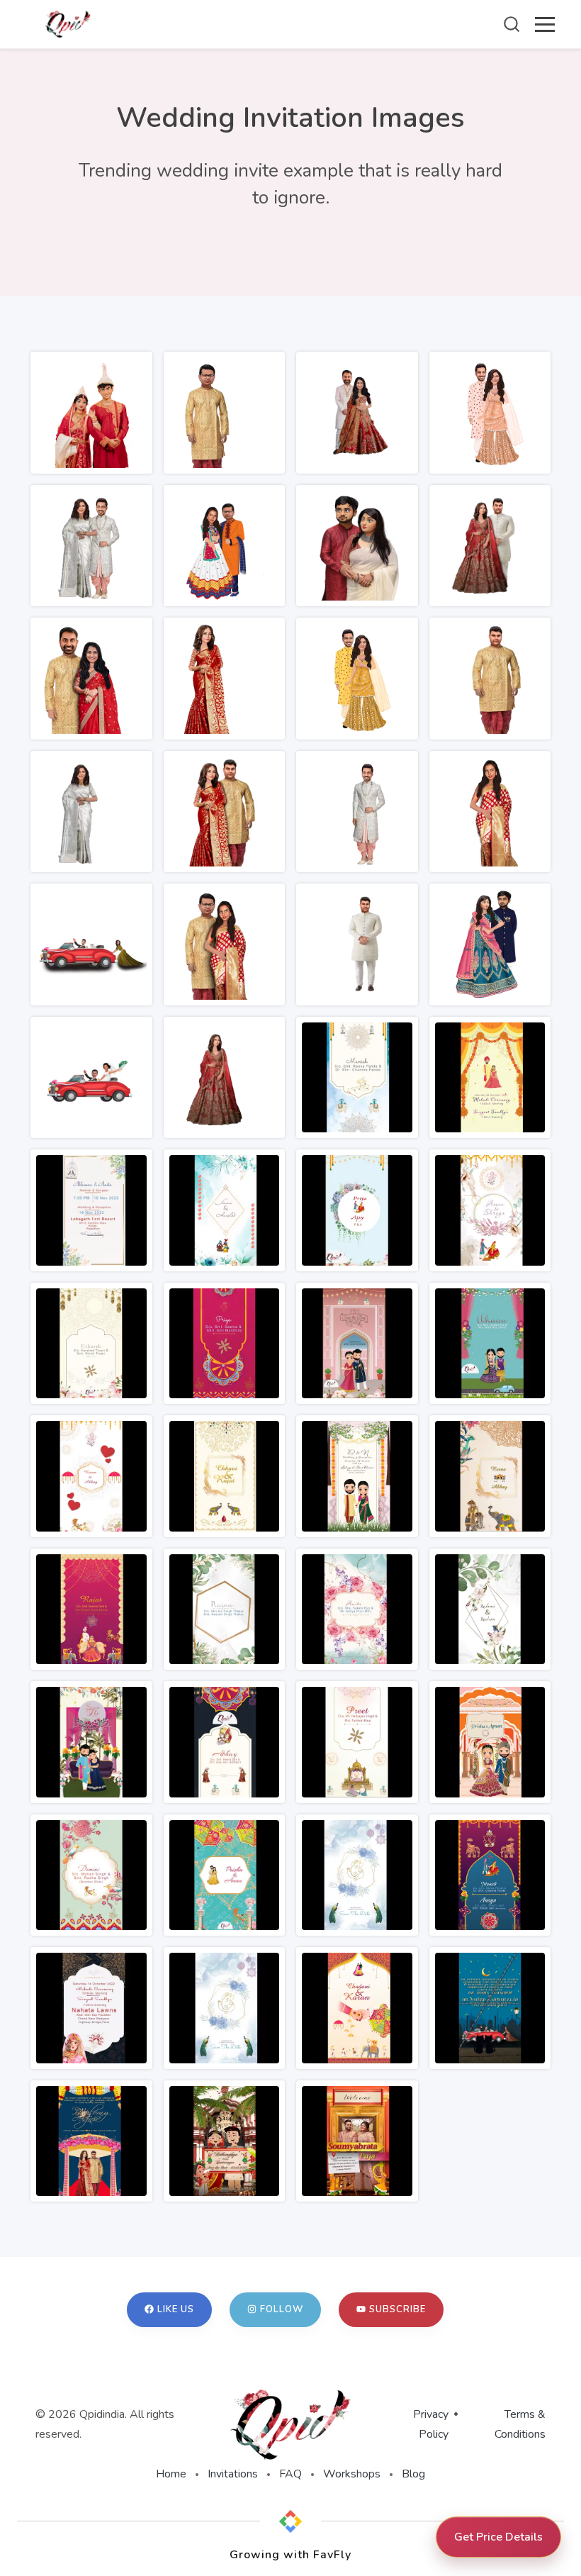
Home (171, 2474)
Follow (282, 2309)
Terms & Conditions (520, 2424)
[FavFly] (290, 2521)
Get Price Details (498, 2537)
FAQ (290, 2474)
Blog (413, 2474)
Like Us (176, 2309)
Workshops (352, 2474)
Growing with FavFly (290, 2555)
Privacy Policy (431, 2424)
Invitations (233, 2474)
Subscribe (397, 2309)
